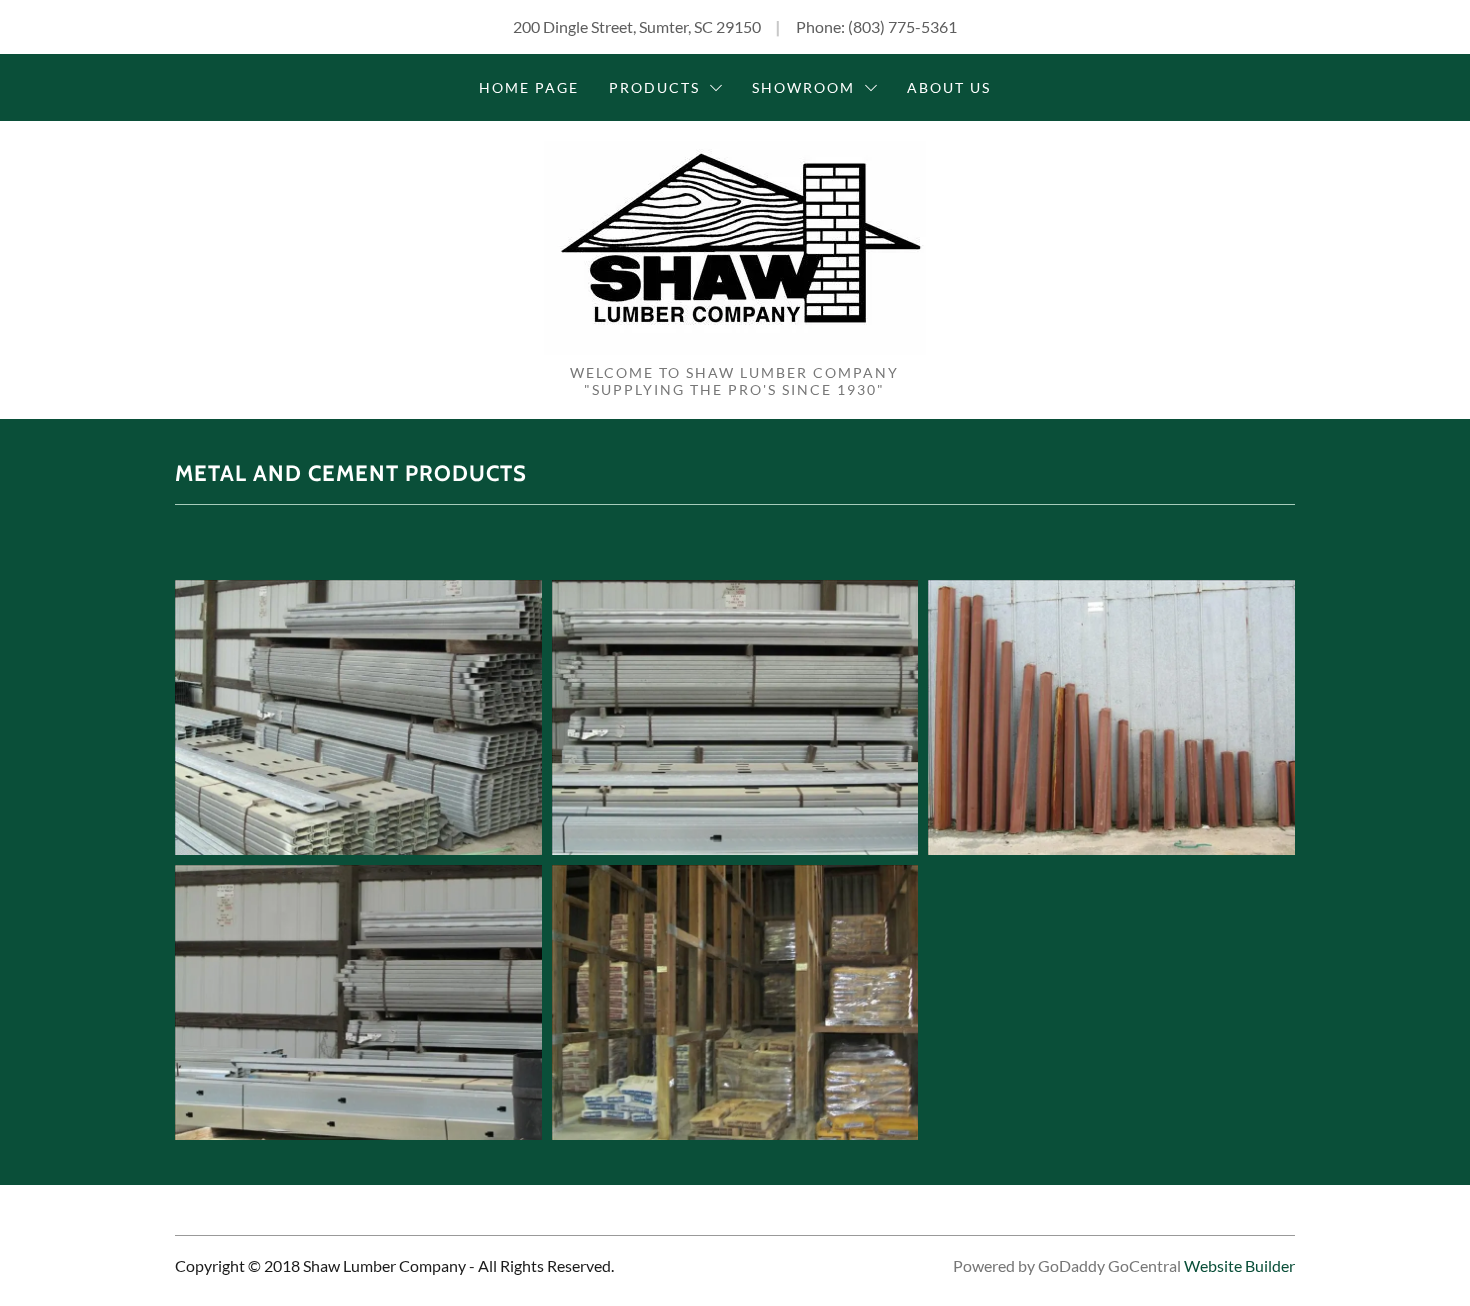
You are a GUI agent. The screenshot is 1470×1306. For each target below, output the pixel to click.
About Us (949, 87)
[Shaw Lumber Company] (735, 245)
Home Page (529, 87)
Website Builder (1239, 1265)
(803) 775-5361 (902, 26)
